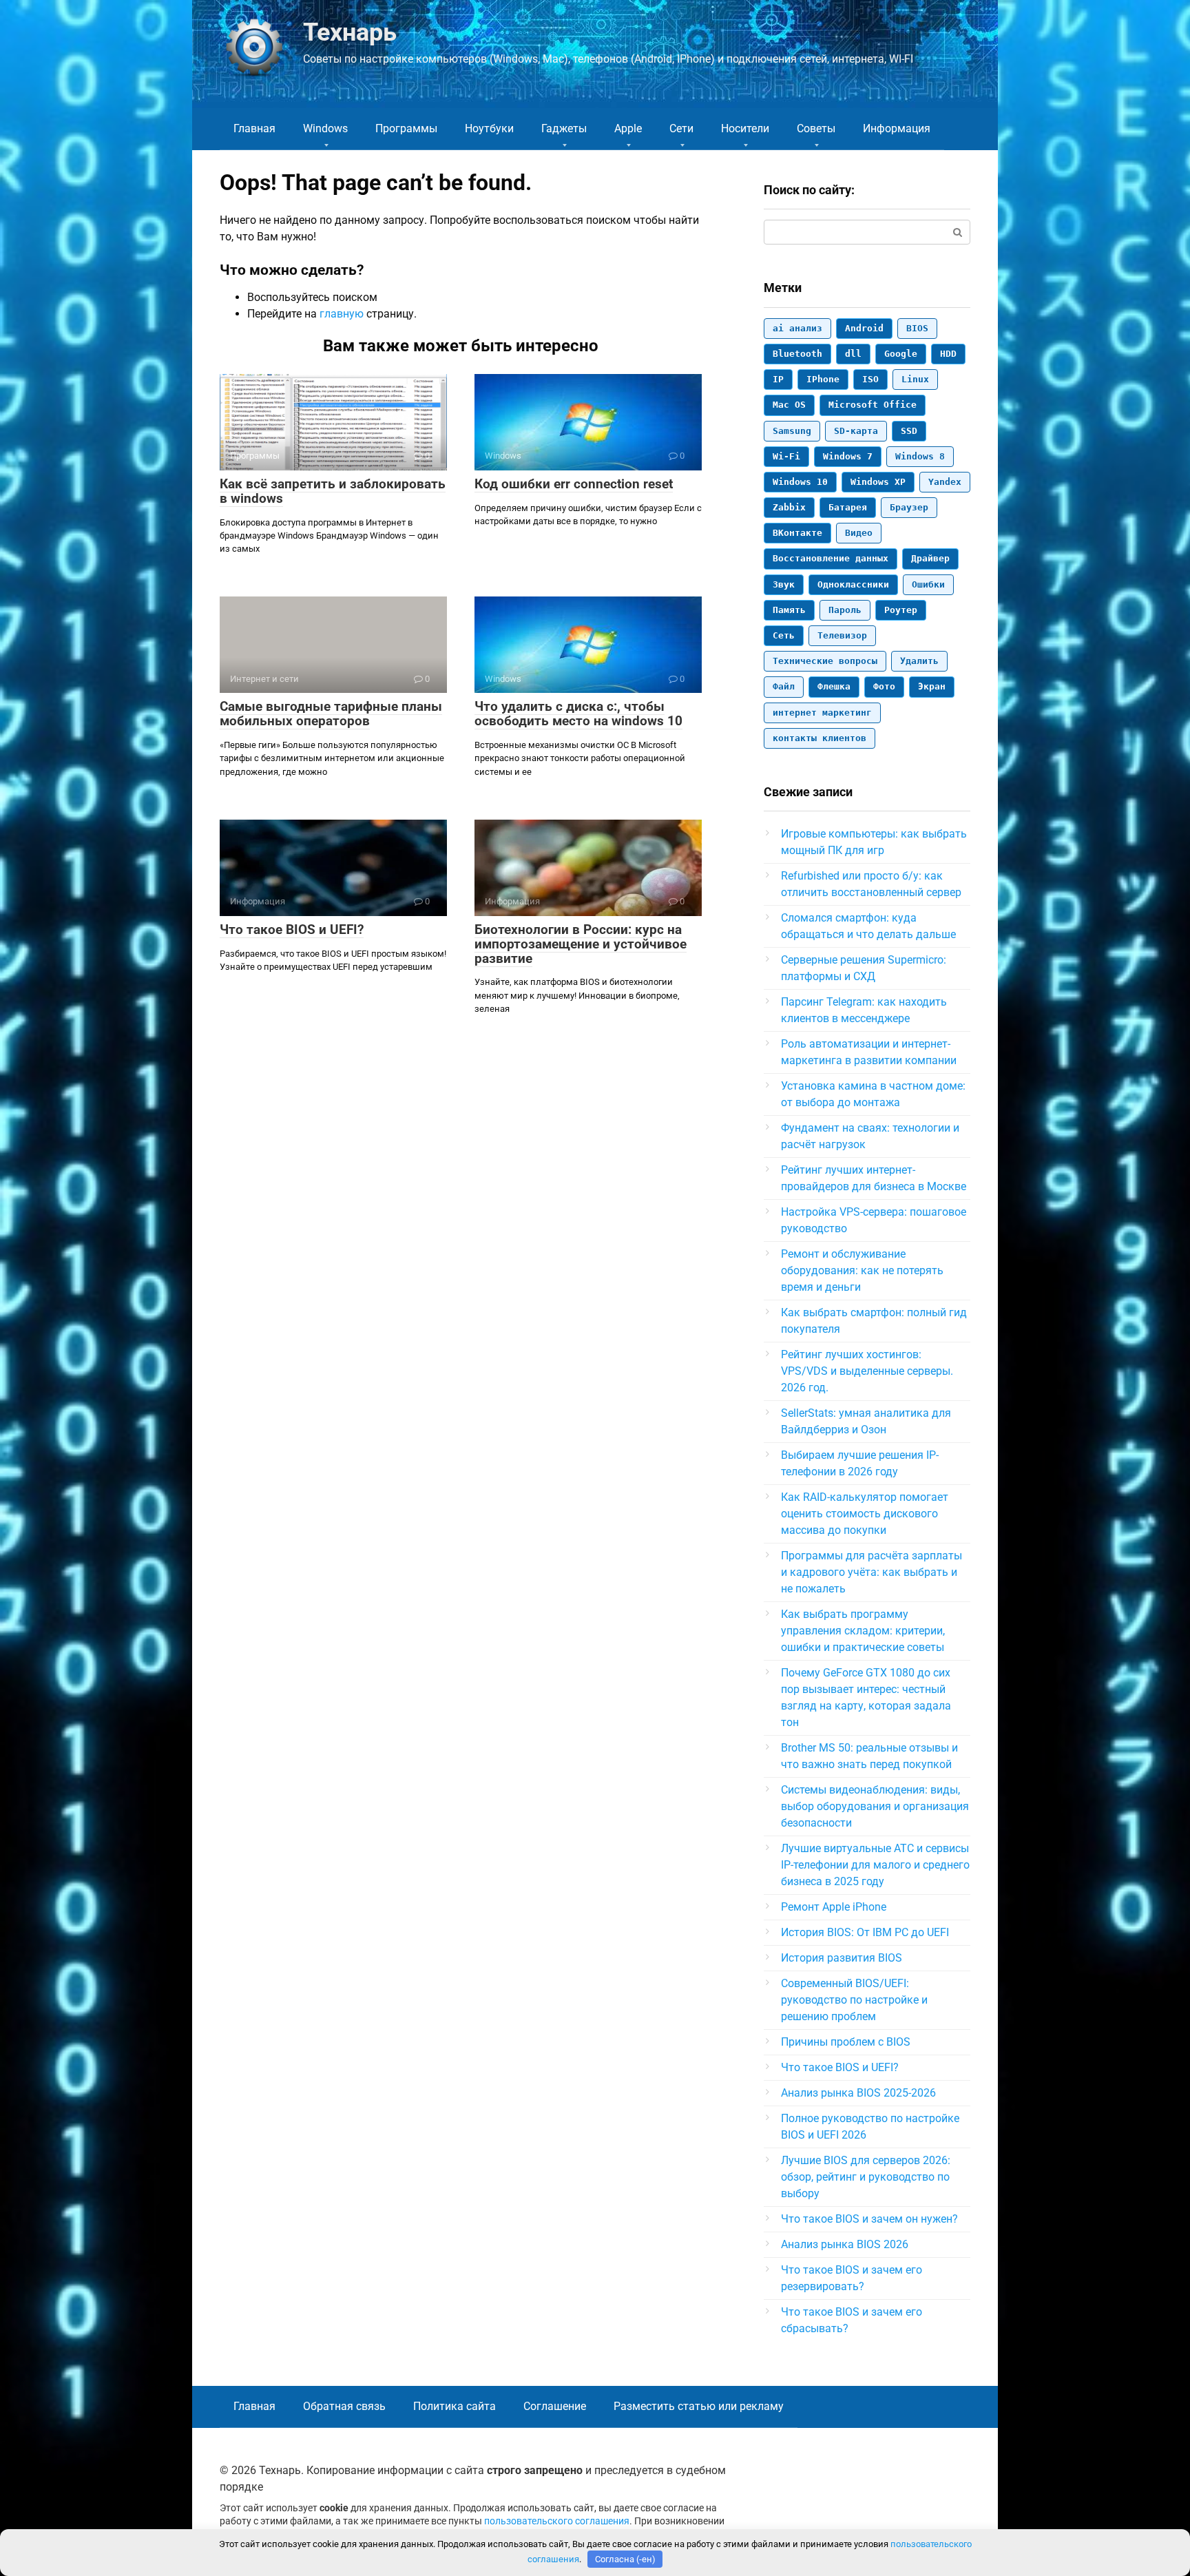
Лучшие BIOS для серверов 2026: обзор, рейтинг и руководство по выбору (866, 2177)
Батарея (848, 507)
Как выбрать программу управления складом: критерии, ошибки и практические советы (863, 1631)
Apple (628, 128)
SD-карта (856, 431)
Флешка (834, 686)
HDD (948, 354)
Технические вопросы (825, 661)
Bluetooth (797, 354)
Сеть (784, 635)
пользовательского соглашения (557, 2521)
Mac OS (789, 405)
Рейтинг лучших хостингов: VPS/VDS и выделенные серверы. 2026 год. (867, 1371)
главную (342, 314)
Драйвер (930, 558)
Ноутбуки (489, 128)
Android (864, 328)
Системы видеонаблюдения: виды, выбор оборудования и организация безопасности (875, 1806)
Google (901, 354)
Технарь (350, 32)
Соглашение (555, 2406)
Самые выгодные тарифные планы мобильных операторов (331, 714)
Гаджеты (564, 128)
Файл (784, 686)
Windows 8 (920, 456)
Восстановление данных (831, 558)
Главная (254, 128)
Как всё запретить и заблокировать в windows (333, 491)
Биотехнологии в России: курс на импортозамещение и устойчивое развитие (581, 944)
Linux (915, 379)
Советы (816, 128)
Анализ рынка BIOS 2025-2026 (858, 2093)
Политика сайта (455, 2406)
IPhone (823, 379)
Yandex (945, 482)
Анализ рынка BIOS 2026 (845, 2244)
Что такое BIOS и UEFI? (292, 929)
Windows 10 (800, 482)
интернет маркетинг (822, 713)
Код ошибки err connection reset (574, 484)
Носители (745, 128)
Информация (897, 128)
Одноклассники (853, 584)
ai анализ (797, 328)
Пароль (845, 610)
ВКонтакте (797, 533)
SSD (909, 431)
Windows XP (878, 482)
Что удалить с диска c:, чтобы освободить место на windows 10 (578, 714)
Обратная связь (344, 2406)
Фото (884, 686)
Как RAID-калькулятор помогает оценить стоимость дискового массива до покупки (865, 1514)
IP (778, 379)
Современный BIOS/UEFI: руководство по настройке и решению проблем (854, 2000)
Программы (406, 128)
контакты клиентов (820, 738)
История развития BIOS (842, 1958)
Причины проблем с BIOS (846, 2042)
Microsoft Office (873, 405)
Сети (681, 128)
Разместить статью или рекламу (699, 2406)
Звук (784, 584)
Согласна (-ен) (625, 2559)
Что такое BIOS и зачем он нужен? (869, 2219)
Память (789, 610)
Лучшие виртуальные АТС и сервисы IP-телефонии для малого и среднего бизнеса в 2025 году (875, 1865)
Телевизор (842, 635)
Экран (932, 686)
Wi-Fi (786, 456)
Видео (859, 533)
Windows (325, 128)
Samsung (792, 431)
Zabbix (789, 507)
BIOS (917, 328)
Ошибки (928, 584)
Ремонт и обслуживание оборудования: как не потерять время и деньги (862, 1270)
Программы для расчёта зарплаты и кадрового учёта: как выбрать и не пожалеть (871, 1572)
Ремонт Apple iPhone (834, 1907)
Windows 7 (848, 456)
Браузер (909, 507)
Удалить (919, 661)
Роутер (901, 610)
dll (853, 354)
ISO (870, 379)
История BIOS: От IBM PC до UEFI (865, 1932)
